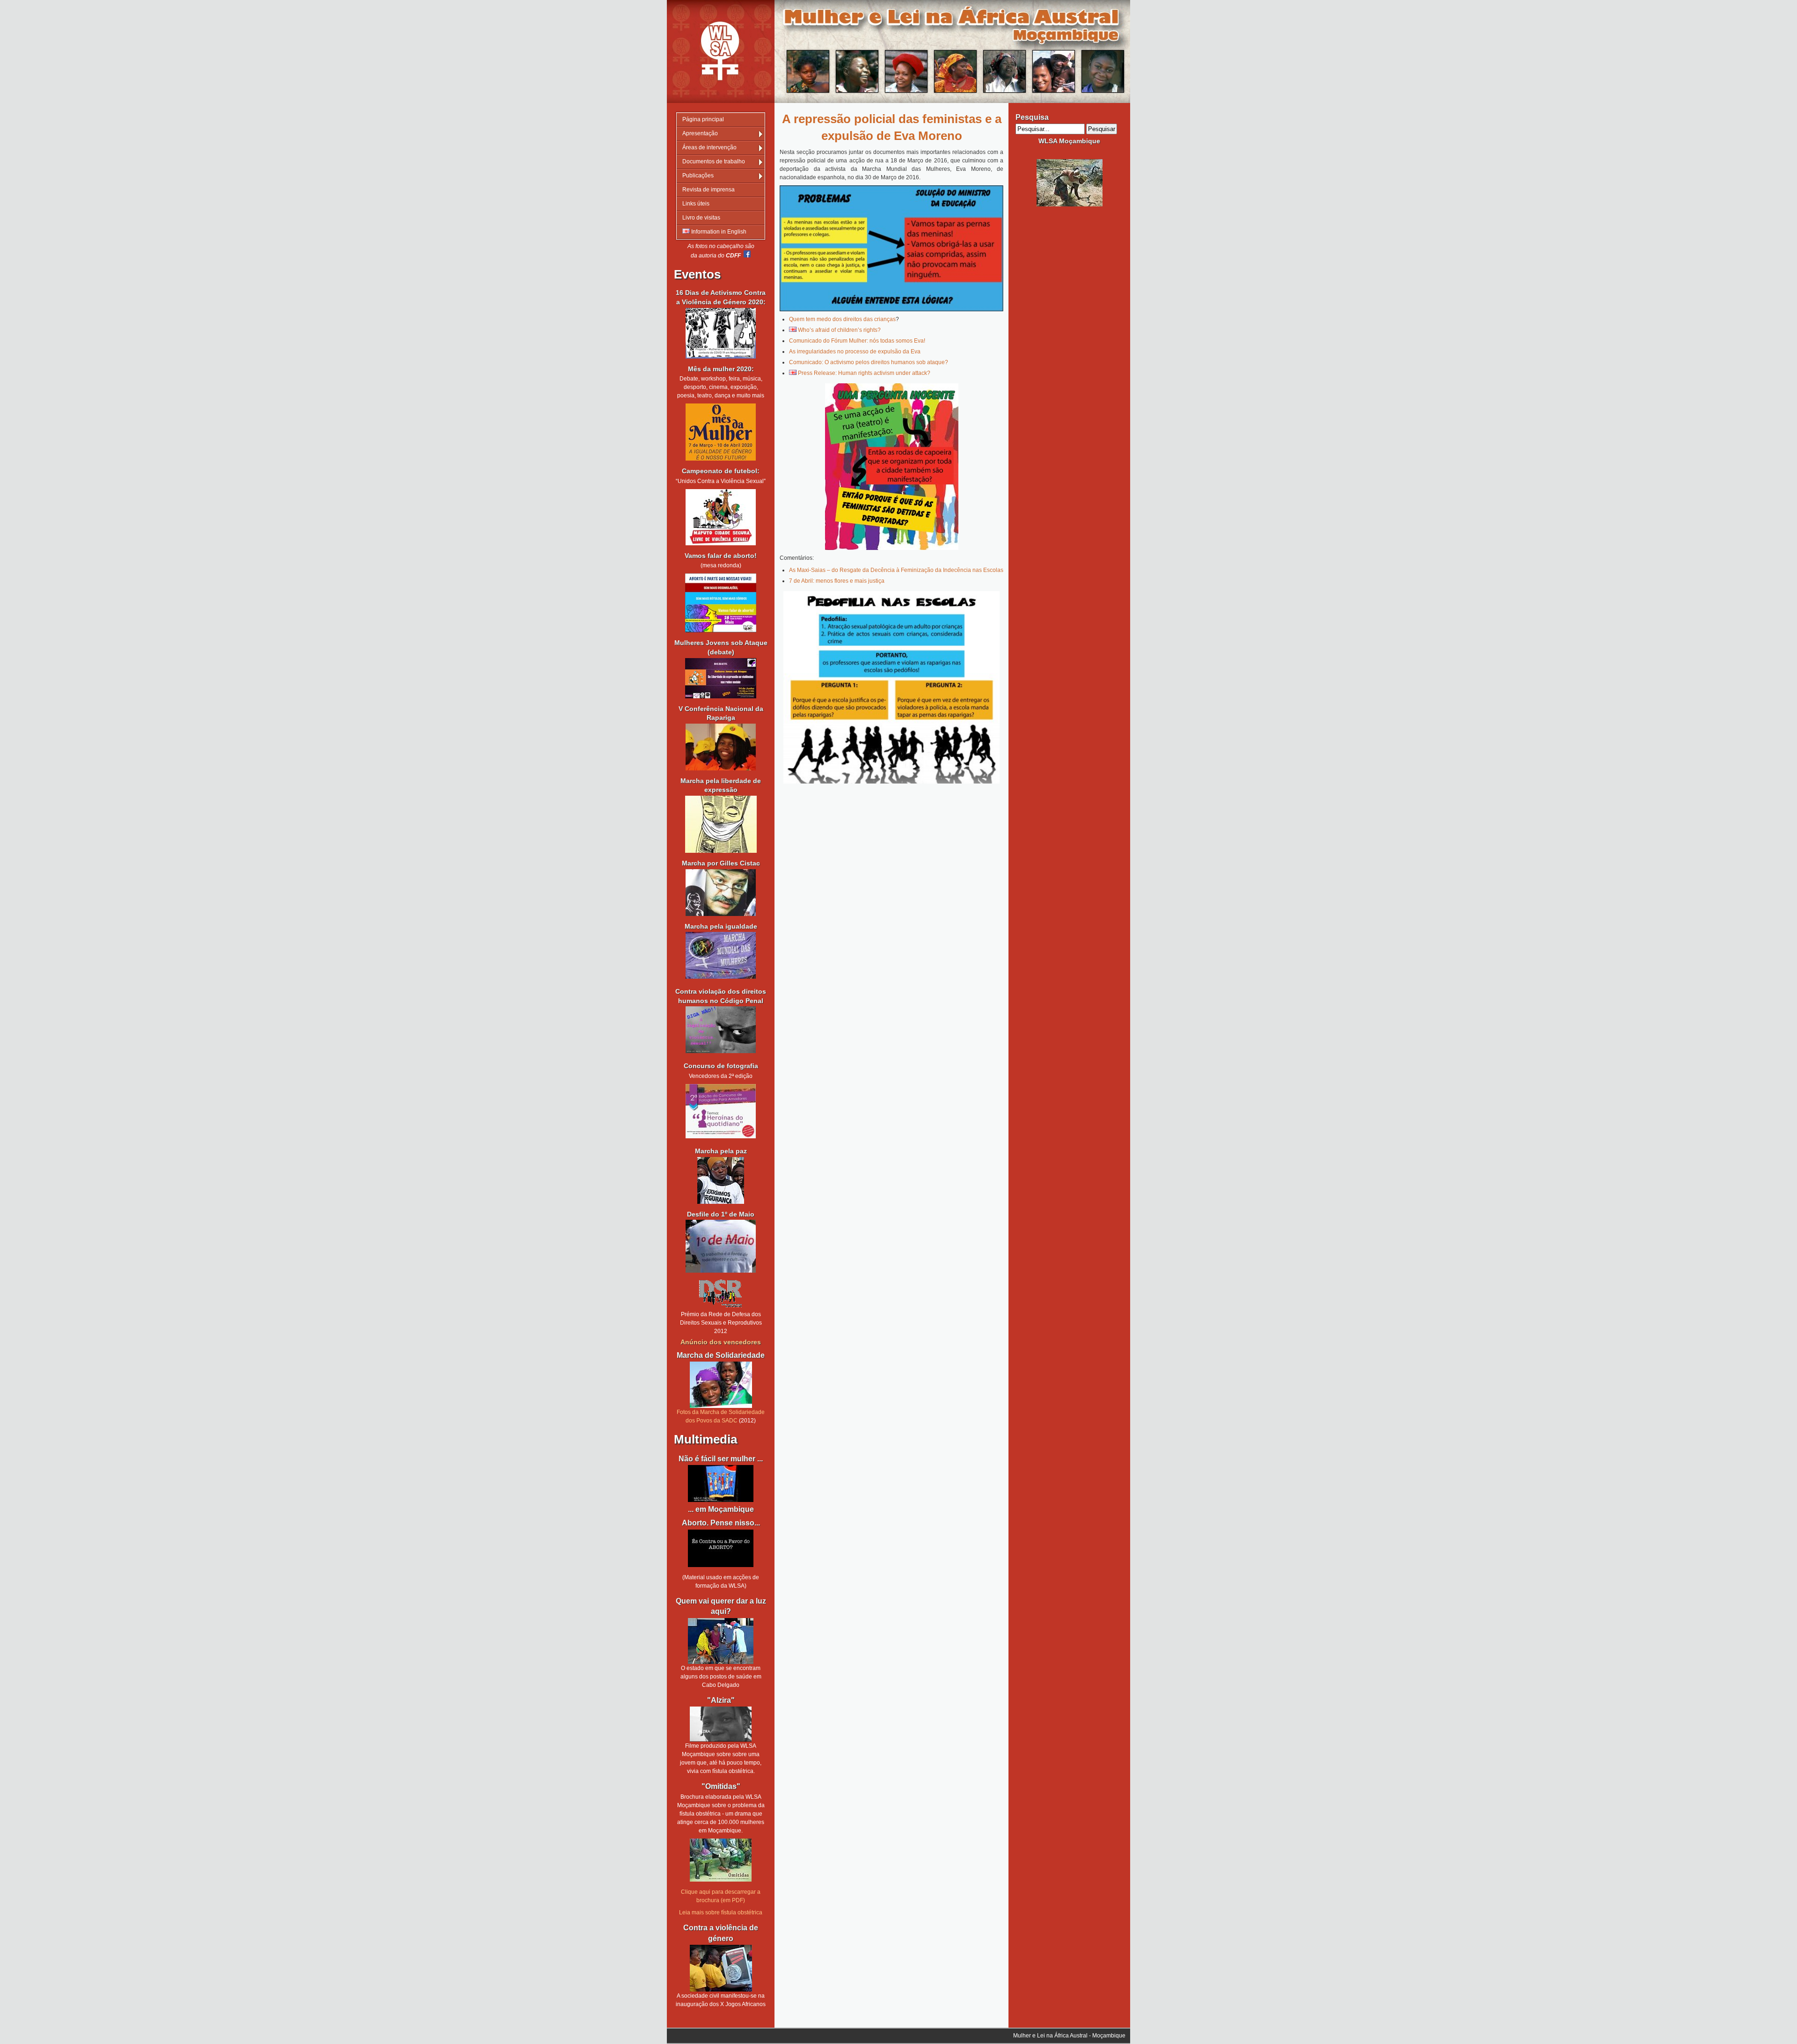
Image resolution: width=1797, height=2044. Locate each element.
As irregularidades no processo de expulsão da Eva (855, 352)
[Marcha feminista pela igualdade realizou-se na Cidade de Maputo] (721, 977)
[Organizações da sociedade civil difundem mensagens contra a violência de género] (721, 1968)
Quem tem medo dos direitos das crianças (842, 319)
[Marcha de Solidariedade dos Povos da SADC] (721, 1385)
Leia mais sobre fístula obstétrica (721, 1912)
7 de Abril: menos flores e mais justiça (837, 581)
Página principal (703, 119)
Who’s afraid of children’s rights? (839, 330)
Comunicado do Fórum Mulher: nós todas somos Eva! (857, 341)
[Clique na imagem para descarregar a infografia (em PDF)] (891, 248)
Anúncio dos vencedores (721, 1342)
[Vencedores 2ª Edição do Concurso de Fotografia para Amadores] (721, 1136)
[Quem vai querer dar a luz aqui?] (721, 1641)
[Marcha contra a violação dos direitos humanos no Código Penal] (721, 1051)
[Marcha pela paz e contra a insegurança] (721, 1180)
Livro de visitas (701, 218)
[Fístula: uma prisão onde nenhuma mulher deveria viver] (721, 1724)
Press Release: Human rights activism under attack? (864, 373)
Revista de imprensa (709, 190)
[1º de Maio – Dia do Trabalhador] (721, 1271)
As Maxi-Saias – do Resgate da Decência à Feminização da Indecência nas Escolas (896, 570)
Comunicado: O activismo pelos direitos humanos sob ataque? (869, 362)
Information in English (718, 232)
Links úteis (696, 204)
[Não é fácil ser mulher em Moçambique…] (721, 1484)
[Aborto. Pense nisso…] (721, 1565)
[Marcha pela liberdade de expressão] (721, 893)
